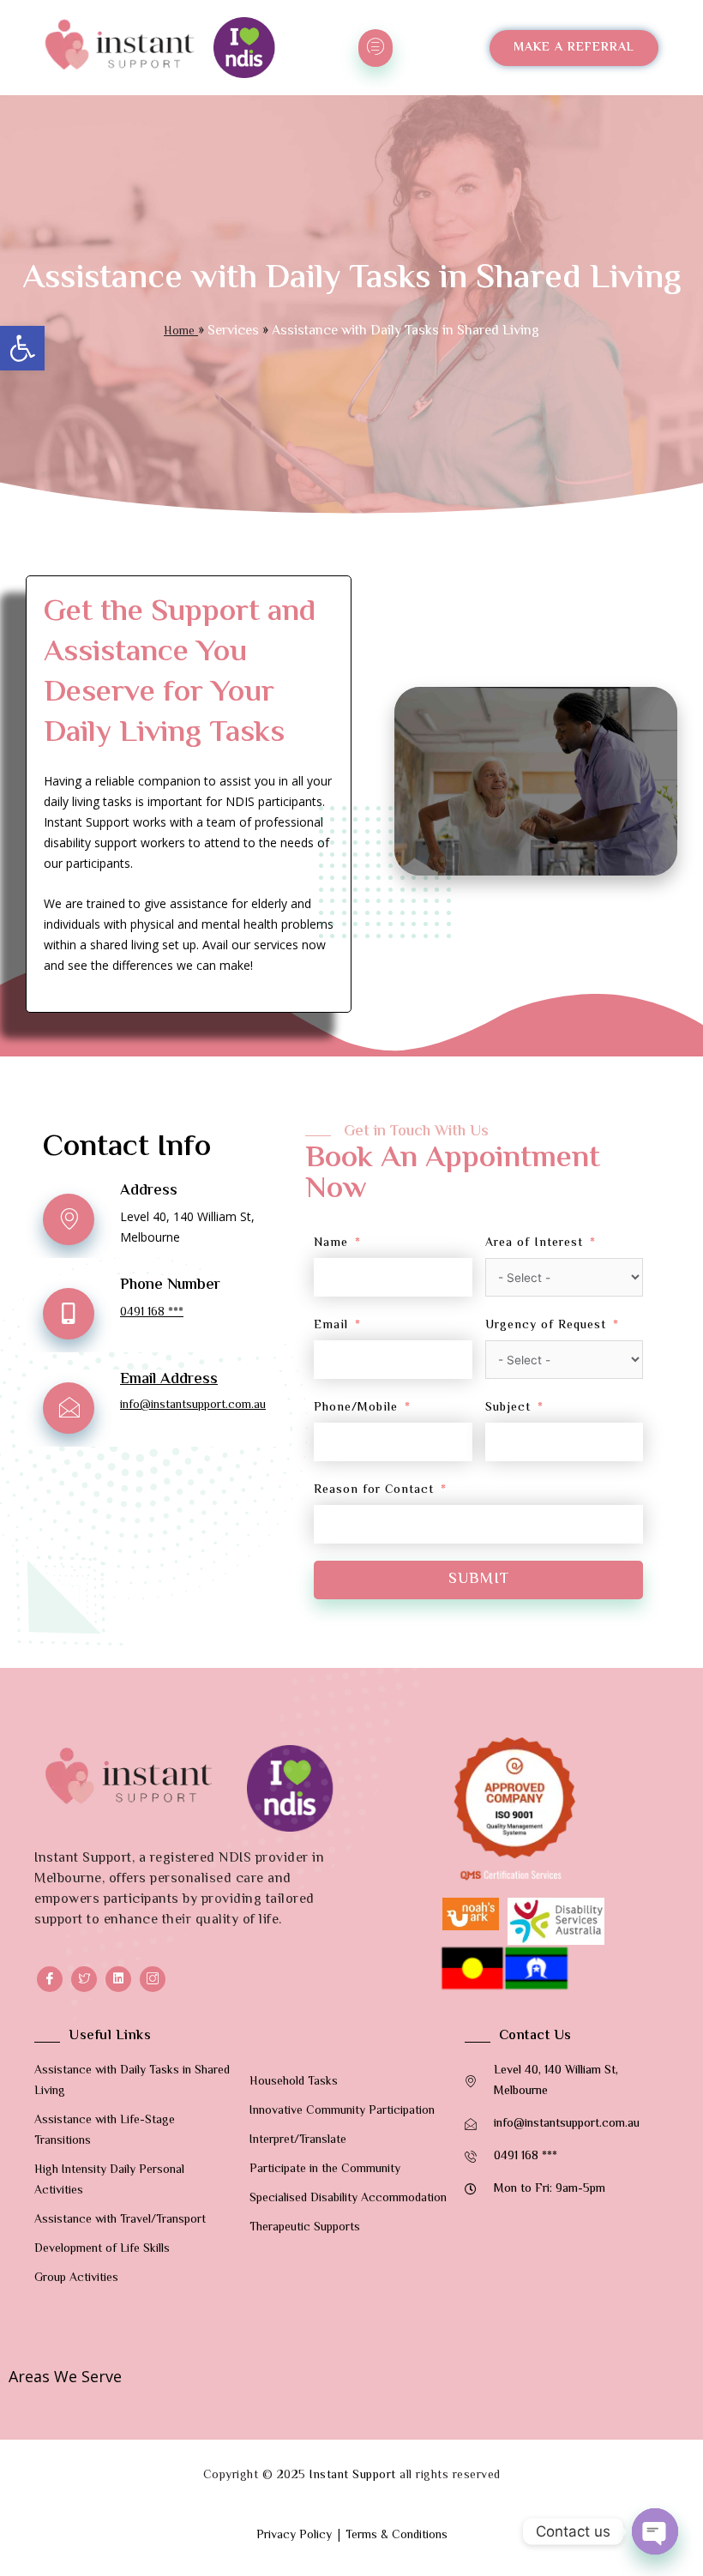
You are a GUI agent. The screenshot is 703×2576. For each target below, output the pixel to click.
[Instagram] (153, 1979)
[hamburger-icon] (376, 48)
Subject (508, 1408)
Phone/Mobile (356, 1408)
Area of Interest (534, 1243)
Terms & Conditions (397, 2536)
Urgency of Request (546, 1326)
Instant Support (353, 2476)
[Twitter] (84, 1979)
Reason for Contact (374, 1490)
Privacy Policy (294, 2536)
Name (331, 1243)
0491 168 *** (152, 1313)
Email (331, 1326)
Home (181, 332)
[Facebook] (50, 1979)
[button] (22, 348)
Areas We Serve (65, 2376)
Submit (479, 1580)
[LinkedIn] (118, 1979)
